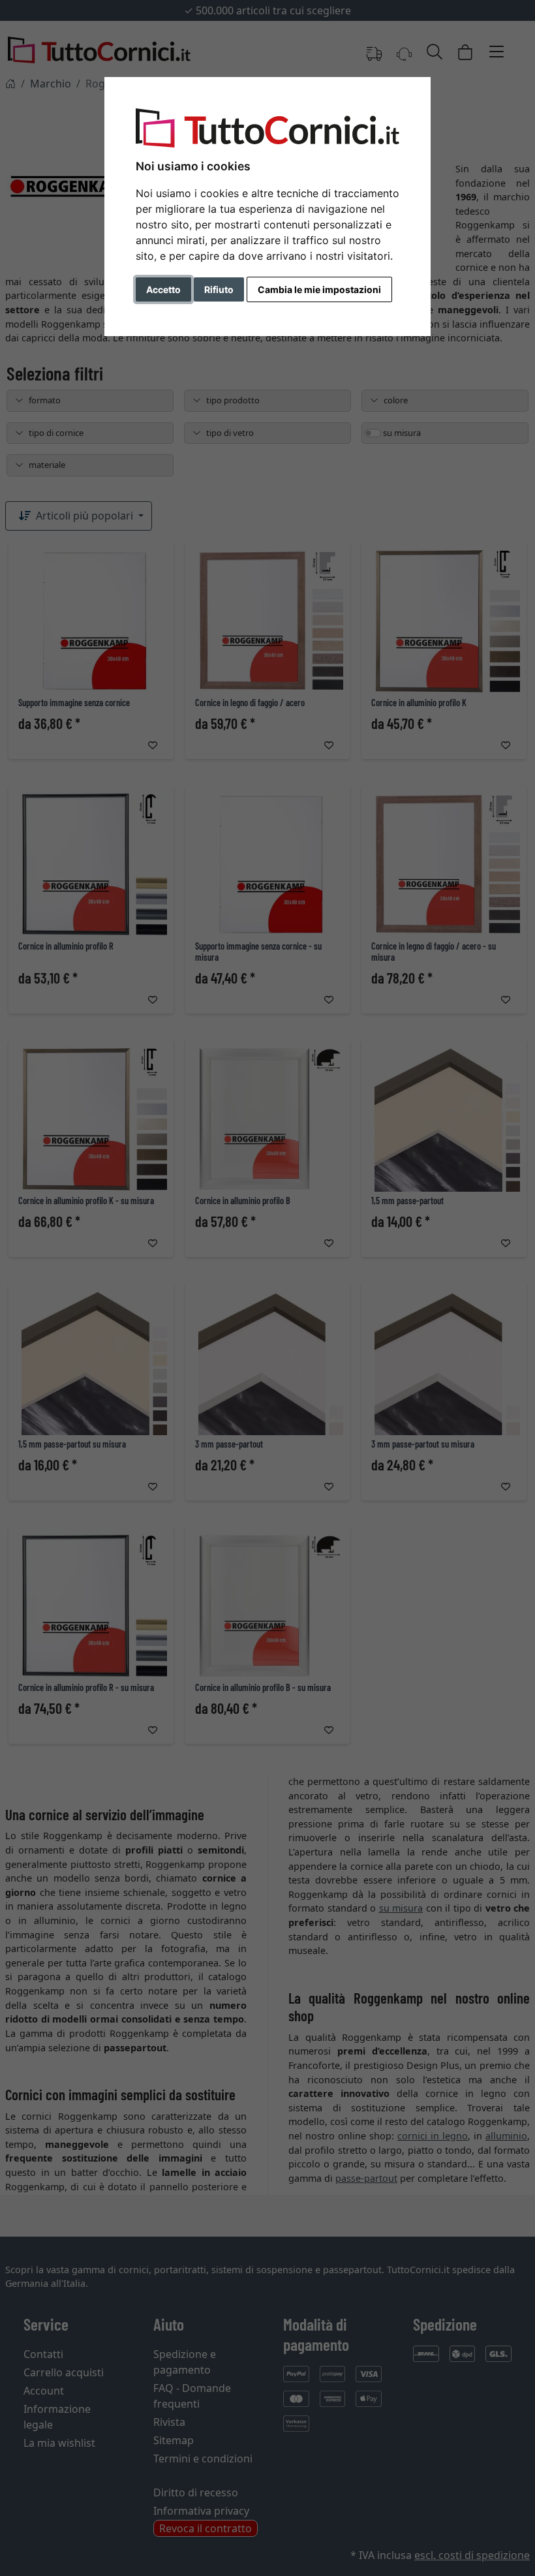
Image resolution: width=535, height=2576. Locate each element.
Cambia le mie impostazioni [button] (319, 289)
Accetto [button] (163, 289)
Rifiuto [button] (219, 289)
